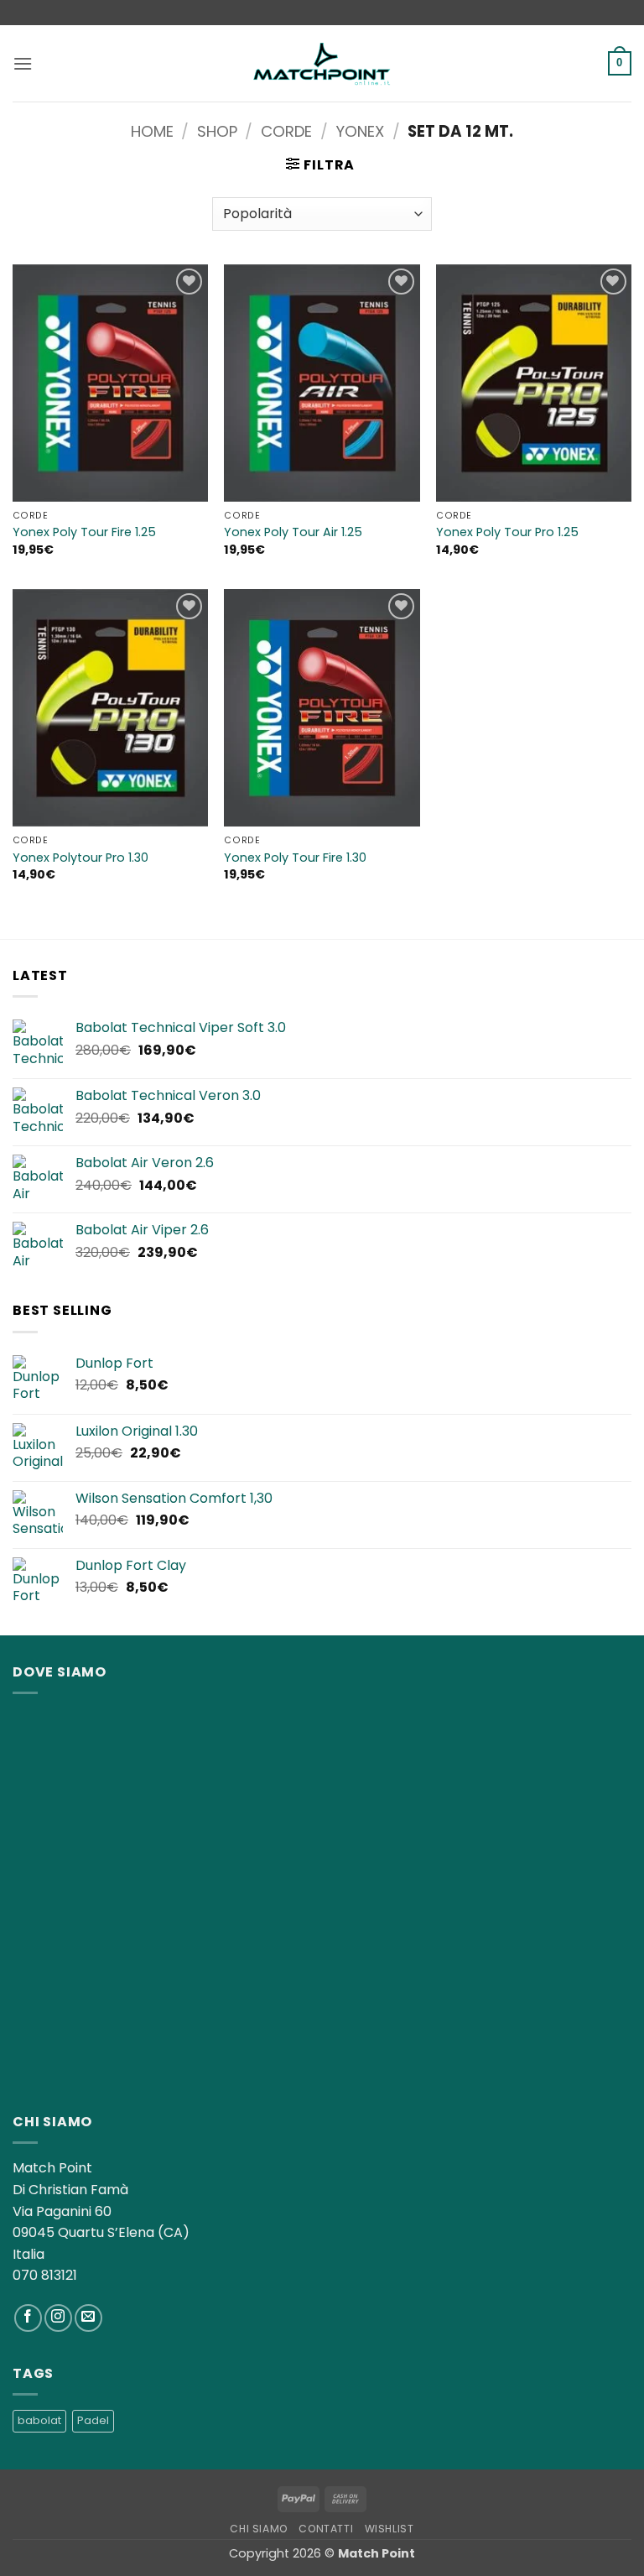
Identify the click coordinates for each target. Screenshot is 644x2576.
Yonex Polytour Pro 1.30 (80, 858)
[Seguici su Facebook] (28, 2318)
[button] (23, 63)
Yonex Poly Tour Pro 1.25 (507, 532)
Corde (286, 131)
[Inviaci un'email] (88, 2318)
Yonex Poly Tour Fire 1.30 (295, 858)
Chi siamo (259, 2529)
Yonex (360, 131)
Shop (217, 131)
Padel (93, 2420)
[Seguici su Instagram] (58, 2318)
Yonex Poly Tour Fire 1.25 (84, 532)
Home (152, 131)
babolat (39, 2420)
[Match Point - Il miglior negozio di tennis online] (322, 63)
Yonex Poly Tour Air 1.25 (293, 532)
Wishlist (390, 2529)
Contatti (326, 2529)
